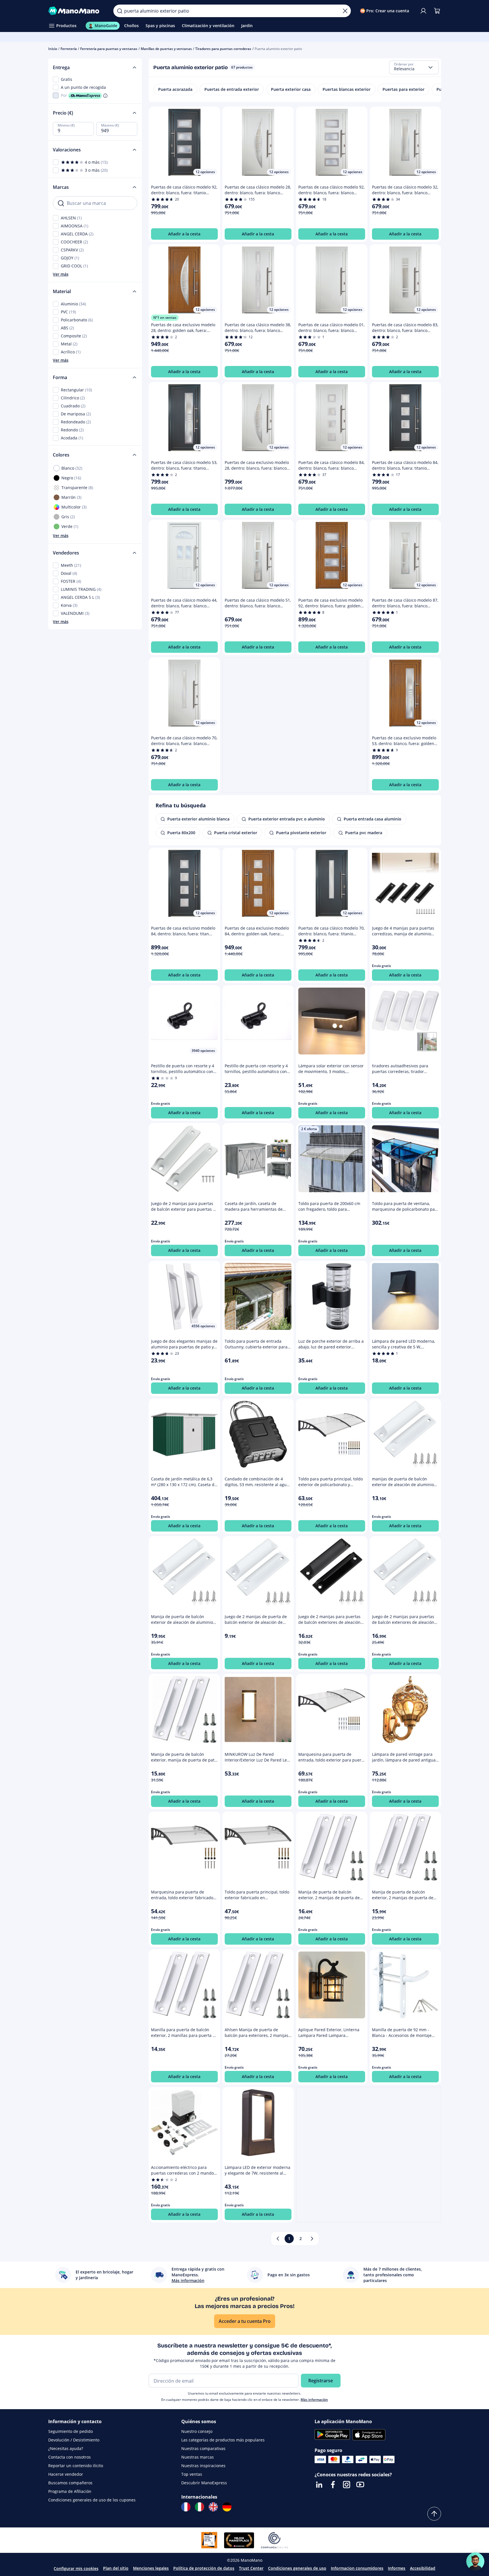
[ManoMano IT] (200, 2507)
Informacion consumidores (357, 2568)
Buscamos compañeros (70, 2483)
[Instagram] (347, 2485)
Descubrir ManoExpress (204, 2483)
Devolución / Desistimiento (74, 2440)
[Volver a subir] (434, 2514)
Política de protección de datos (204, 2568)
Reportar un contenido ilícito (76, 2466)
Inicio (53, 49)
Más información (314, 2400)
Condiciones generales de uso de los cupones (92, 2500)
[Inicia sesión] (423, 11)
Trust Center (251, 2568)
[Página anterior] (278, 2239)
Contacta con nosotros (70, 2457)
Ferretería (69, 49)
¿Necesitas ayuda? (66, 2448)
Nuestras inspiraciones (203, 2466)
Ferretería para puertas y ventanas (109, 49)
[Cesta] (437, 11)
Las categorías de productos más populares (223, 2440)
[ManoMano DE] (227, 2507)
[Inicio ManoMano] (76, 11)
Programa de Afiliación (70, 2491)
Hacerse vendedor (66, 2474)
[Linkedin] (319, 2485)
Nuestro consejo (197, 2431)
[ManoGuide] (475, 2561)
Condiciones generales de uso (297, 2568)
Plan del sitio (116, 2568)
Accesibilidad (423, 2568)
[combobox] (414, 67)
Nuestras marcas (198, 2457)
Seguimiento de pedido (71, 2431)
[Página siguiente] (312, 2239)
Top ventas (192, 2474)
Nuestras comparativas (203, 2448)
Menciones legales (151, 2568)
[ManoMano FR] (186, 2507)
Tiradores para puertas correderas (223, 49)
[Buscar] (120, 11)
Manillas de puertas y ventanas (166, 49)
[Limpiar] (345, 11)
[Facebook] (333, 2485)
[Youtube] (360, 2485)
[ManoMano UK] (213, 2507)
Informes (397, 2568)
